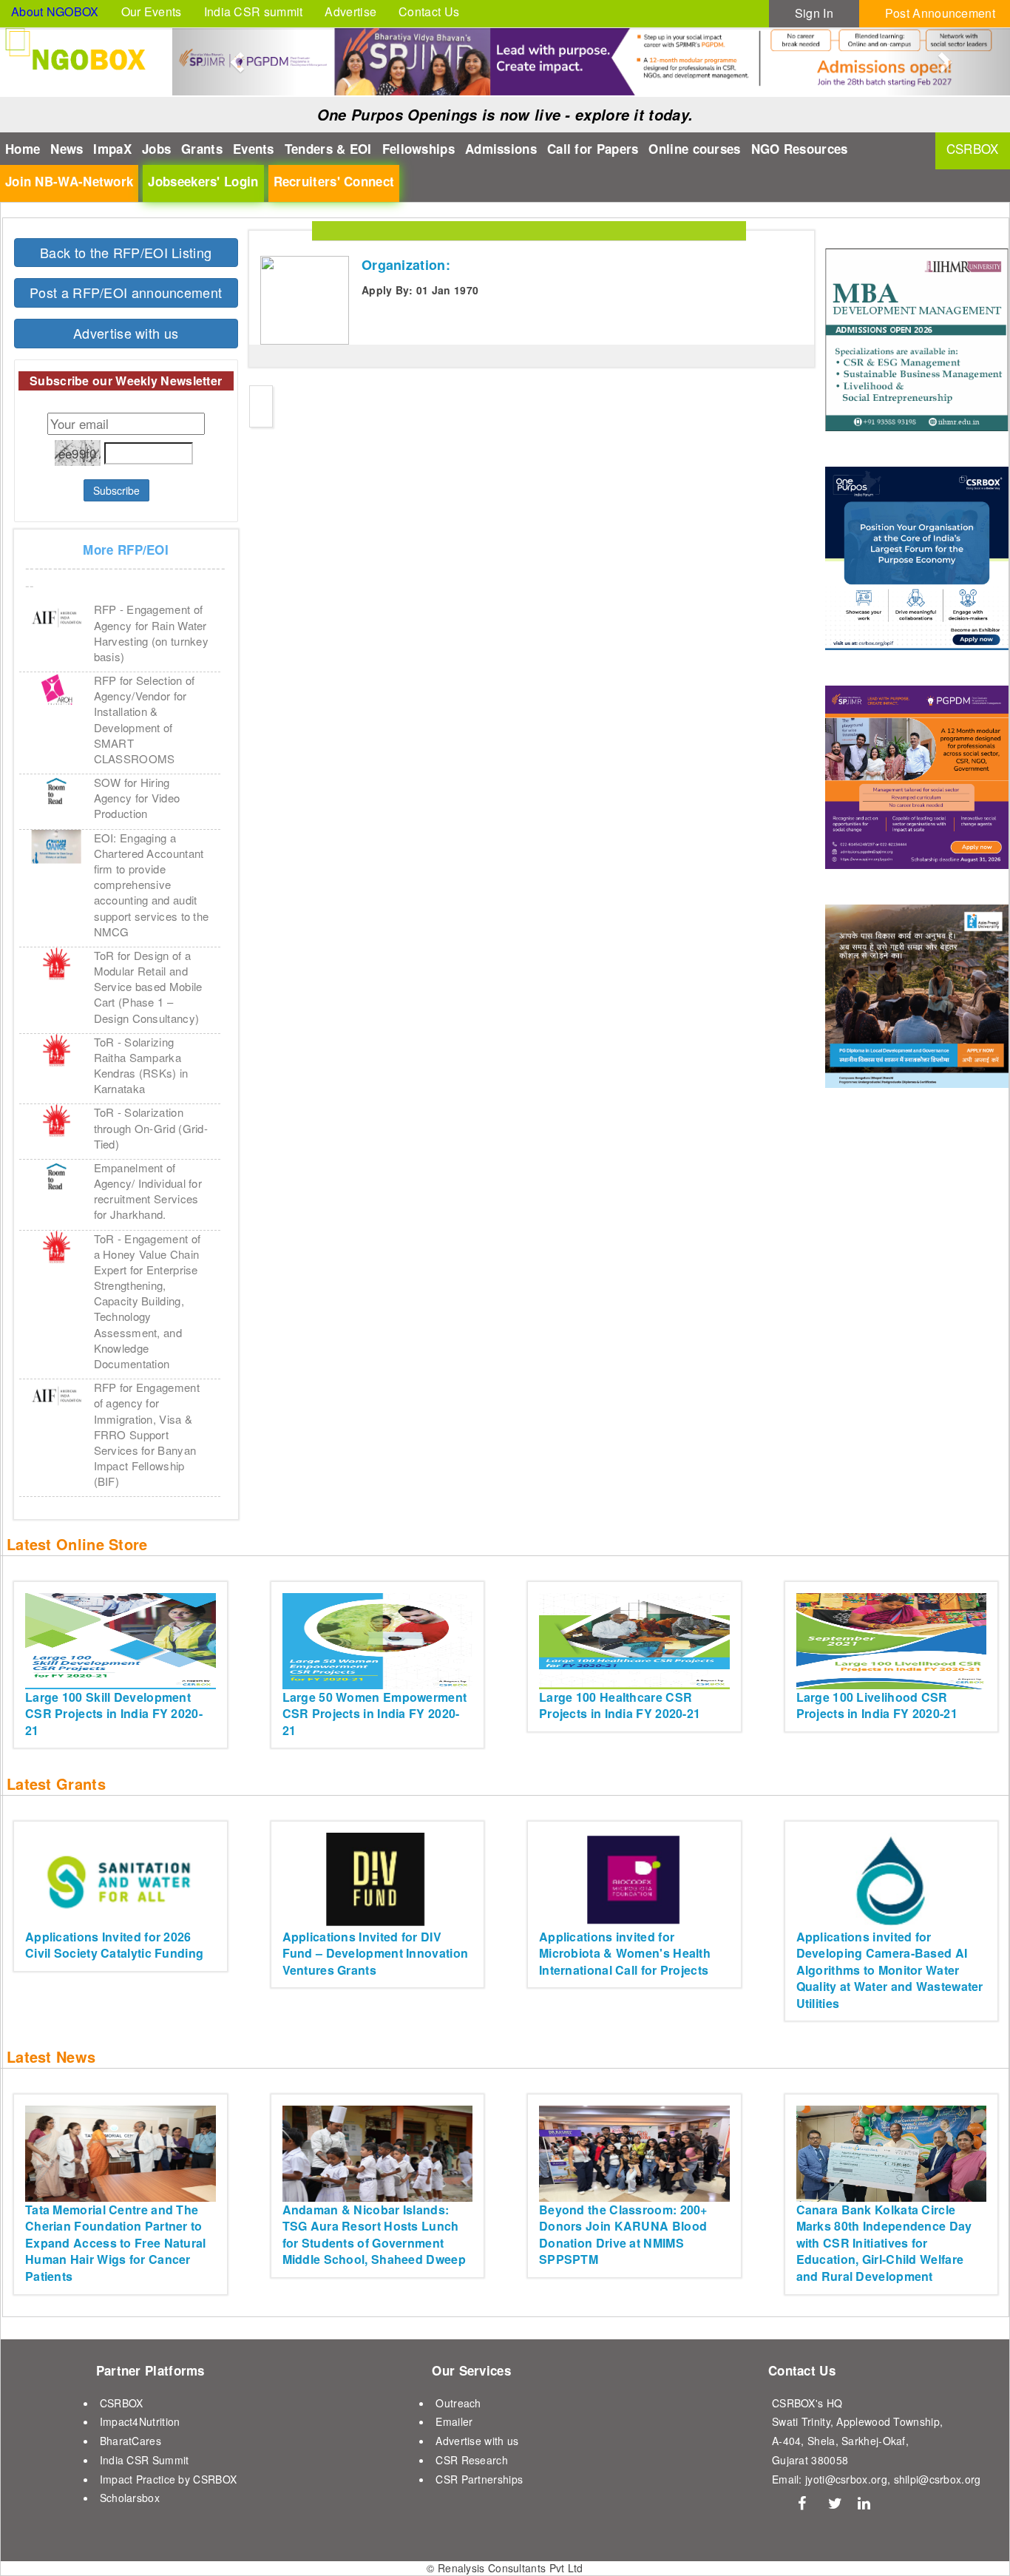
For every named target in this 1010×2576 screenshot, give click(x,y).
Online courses (694, 149)
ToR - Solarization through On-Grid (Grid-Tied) (151, 1128)
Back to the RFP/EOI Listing (126, 252)
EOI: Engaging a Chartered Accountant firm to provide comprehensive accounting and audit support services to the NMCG (152, 885)
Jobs (156, 149)
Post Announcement (940, 13)
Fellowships (418, 149)
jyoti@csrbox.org (846, 2479)
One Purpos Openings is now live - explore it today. (505, 115)
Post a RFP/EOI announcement (126, 292)
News (67, 149)
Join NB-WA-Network (69, 181)
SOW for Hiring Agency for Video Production (137, 798)
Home (23, 149)
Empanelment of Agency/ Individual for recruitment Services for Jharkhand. (148, 1191)
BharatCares (131, 2441)
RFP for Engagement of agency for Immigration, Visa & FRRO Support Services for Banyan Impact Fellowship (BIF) (147, 1434)
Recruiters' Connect (334, 181)
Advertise (350, 11)
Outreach (458, 2403)
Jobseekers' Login (203, 181)
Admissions (501, 149)
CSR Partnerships (479, 2479)
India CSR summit (254, 11)
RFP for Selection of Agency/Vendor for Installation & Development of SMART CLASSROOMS (145, 719)
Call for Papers (593, 149)
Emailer (454, 2421)
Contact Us (429, 11)
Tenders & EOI (328, 149)
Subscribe (116, 490)
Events (254, 149)
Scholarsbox (130, 2498)
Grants (202, 149)
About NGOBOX (55, 11)
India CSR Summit (145, 2460)
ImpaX (112, 149)
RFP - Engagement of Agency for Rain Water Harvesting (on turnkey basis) (152, 633)
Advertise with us (126, 333)
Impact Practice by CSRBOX (169, 2479)
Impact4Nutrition (140, 2421)
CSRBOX (122, 2403)
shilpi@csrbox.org (938, 2479)
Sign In (814, 13)
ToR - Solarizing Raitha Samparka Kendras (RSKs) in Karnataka (141, 1065)
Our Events (152, 11)
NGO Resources (800, 149)
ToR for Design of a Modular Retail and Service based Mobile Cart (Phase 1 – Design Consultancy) (148, 987)
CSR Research (472, 2460)
